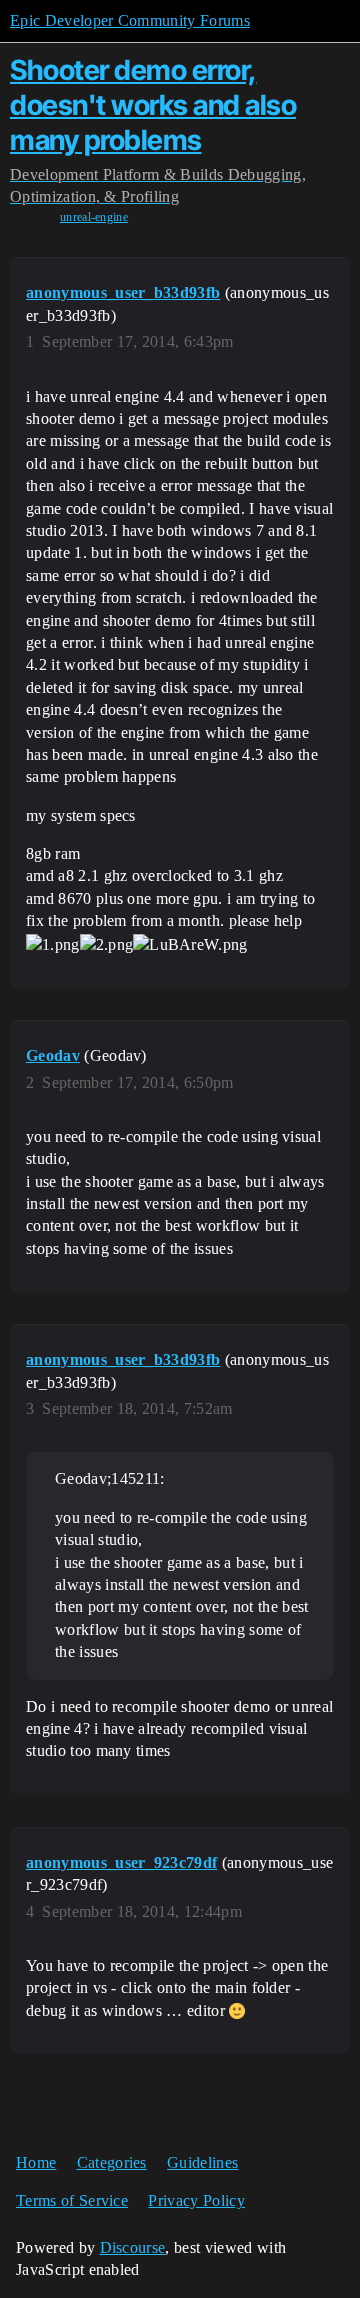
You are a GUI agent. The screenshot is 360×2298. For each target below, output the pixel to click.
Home (36, 2162)
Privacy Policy (196, 2200)
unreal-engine (94, 217)
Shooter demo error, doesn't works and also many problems (153, 105)
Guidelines (202, 2162)
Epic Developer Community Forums (130, 20)
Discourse (133, 2247)
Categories (112, 2162)
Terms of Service (72, 2200)
